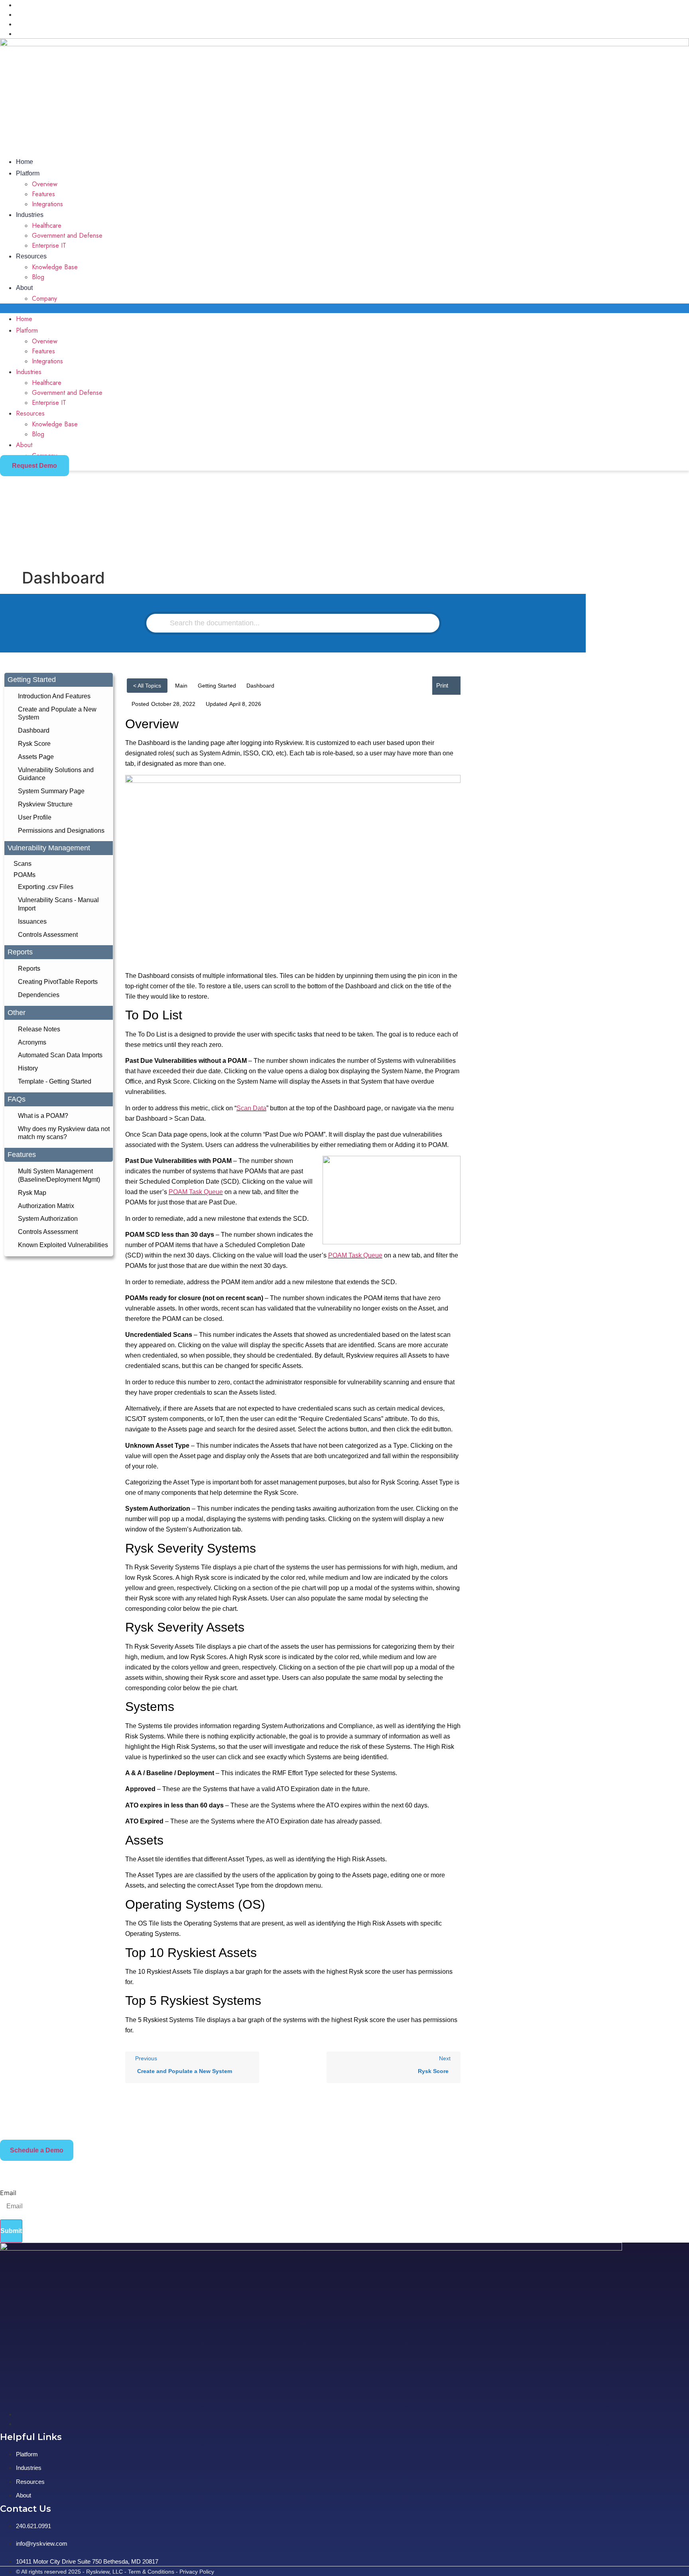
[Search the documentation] (161, 623)
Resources (31, 256)
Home (25, 162)
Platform (28, 173)
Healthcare (47, 226)
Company (44, 299)
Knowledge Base (55, 267)
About (24, 288)
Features (43, 194)
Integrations (47, 204)
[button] (344, 308)
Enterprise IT (49, 245)
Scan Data (251, 1108)
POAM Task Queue (196, 1192)
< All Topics (147, 686)
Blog (38, 277)
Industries (30, 215)
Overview (45, 184)
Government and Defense (67, 236)
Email (8, 2193)
